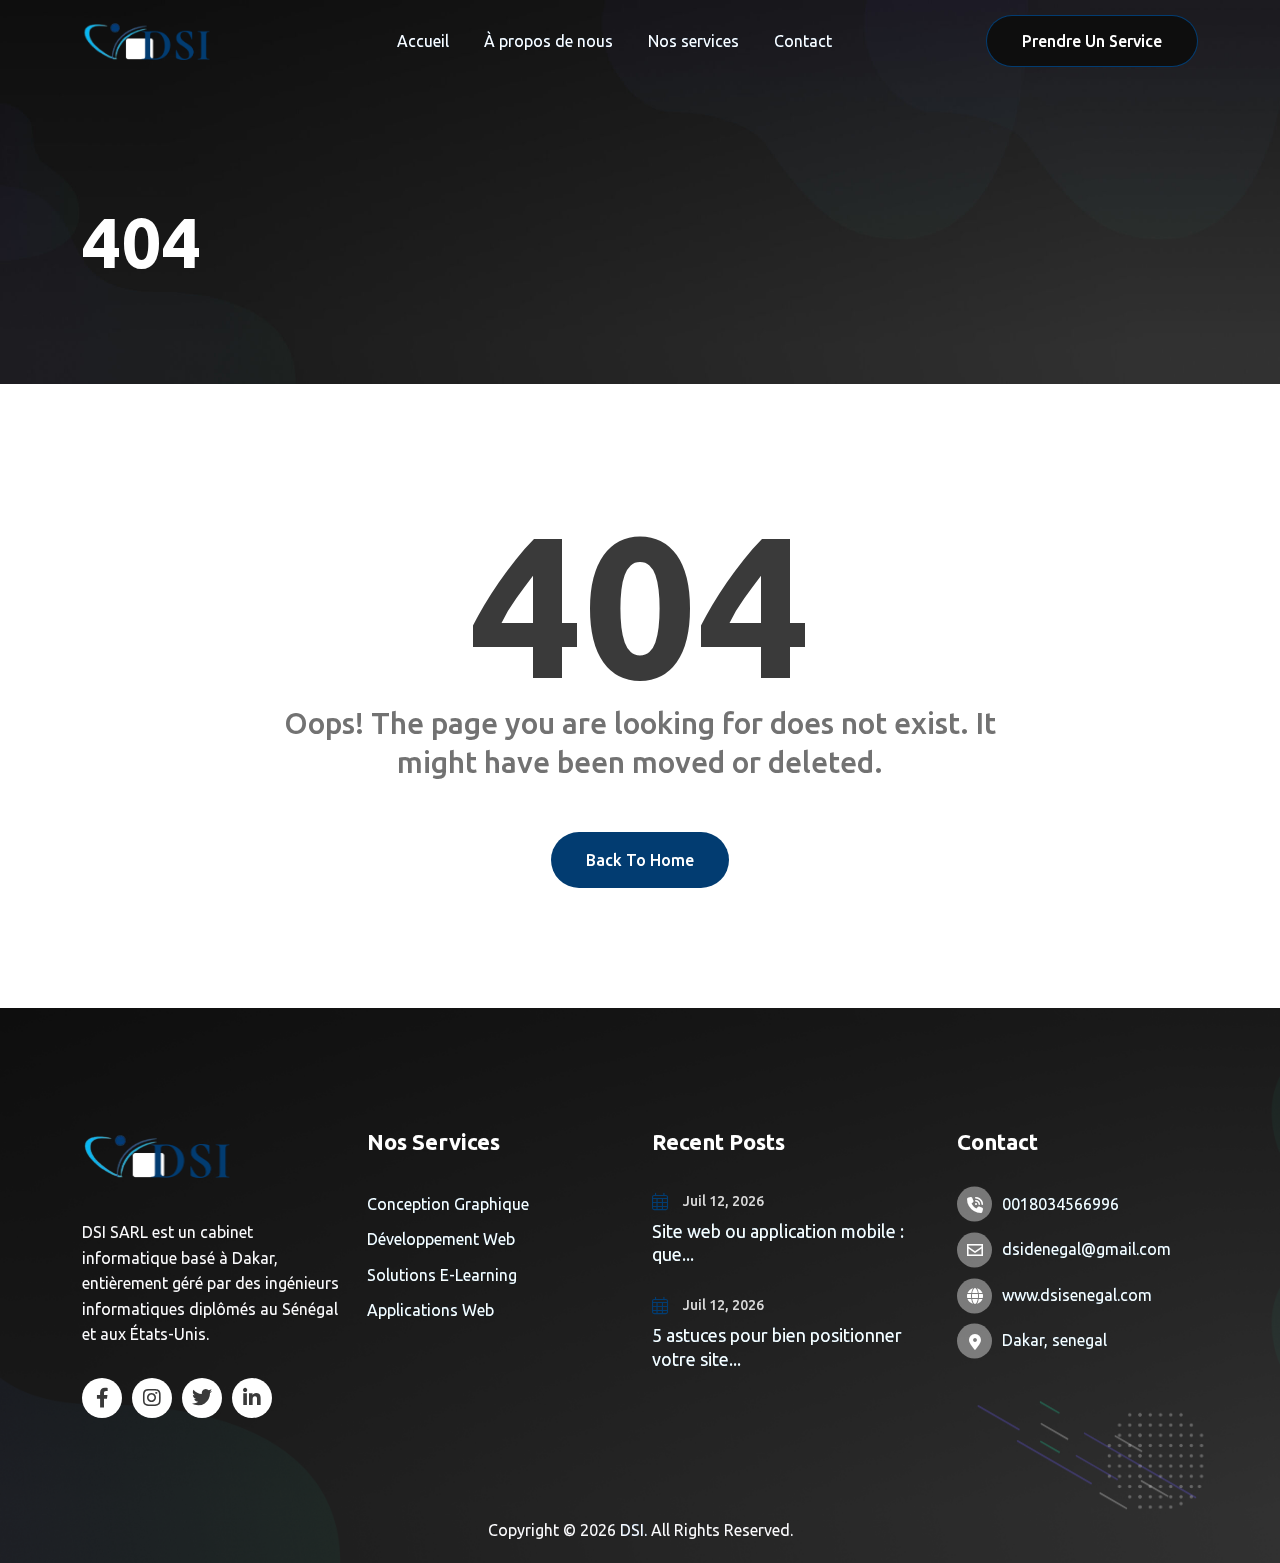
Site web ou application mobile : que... (778, 1242)
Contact (803, 41)
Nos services (693, 41)
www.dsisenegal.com (1077, 1295)
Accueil (423, 41)
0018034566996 (1060, 1204)
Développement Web (441, 1239)
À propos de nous (548, 41)
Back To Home (640, 860)
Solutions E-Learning (442, 1275)
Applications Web (430, 1310)
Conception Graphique (448, 1204)
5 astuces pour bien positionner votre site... (777, 1346)
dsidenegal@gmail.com (1086, 1249)
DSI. (635, 1530)
